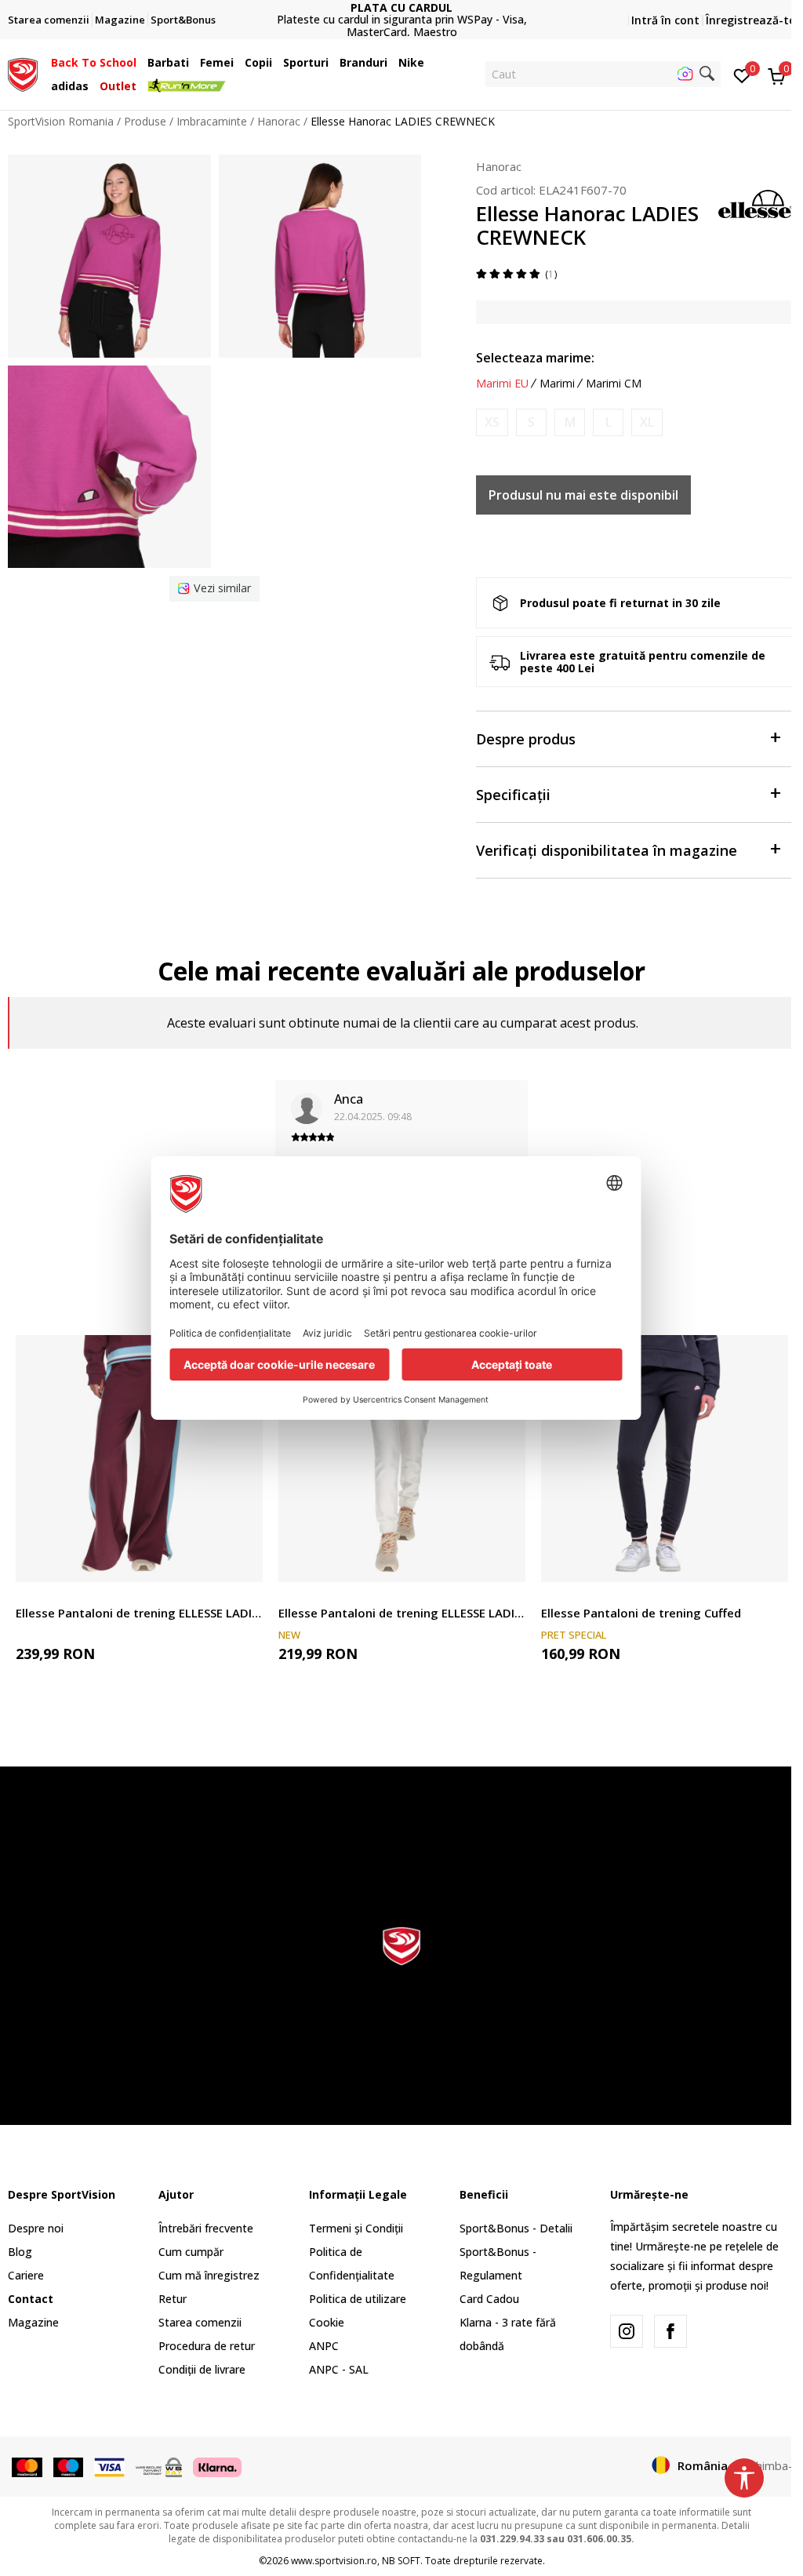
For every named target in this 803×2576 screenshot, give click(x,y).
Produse (145, 121)
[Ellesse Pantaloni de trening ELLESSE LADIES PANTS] (139, 1459)
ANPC (324, 2346)
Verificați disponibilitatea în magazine (607, 850)
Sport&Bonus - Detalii (516, 2228)
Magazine (33, 2322)
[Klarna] (217, 2466)
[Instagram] (627, 2331)
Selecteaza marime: (535, 358)
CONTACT (401, 14)
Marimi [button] (557, 384)
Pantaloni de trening (67, 1595)
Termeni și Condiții (356, 2228)
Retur (173, 2299)
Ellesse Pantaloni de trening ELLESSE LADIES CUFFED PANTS (402, 1613)
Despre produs (526, 739)
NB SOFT (401, 2561)
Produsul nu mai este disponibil (583, 495)
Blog (20, 2252)
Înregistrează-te (750, 20)
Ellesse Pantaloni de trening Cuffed (641, 1613)
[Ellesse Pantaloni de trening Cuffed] (665, 1459)
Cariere (26, 2275)
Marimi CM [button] (614, 384)
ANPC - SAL (339, 2369)
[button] (140, 63)
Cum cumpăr (191, 2252)
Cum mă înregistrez (209, 2275)
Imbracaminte (212, 121)
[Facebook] (670, 2331)
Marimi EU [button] (502, 384)
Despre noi (36, 2228)
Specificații (513, 795)
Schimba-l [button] (770, 2465)
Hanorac (279, 121)
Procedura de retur (207, 2346)
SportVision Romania (61, 121)
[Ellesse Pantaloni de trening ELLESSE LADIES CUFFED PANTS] (402, 1459)
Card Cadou (489, 2299)
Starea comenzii (200, 2322)
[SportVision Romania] (23, 73)
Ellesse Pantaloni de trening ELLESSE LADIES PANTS (139, 1613)
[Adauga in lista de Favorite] (241, 1561)
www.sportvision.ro (334, 2561)
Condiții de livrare (202, 2369)
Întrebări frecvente (206, 2228)
